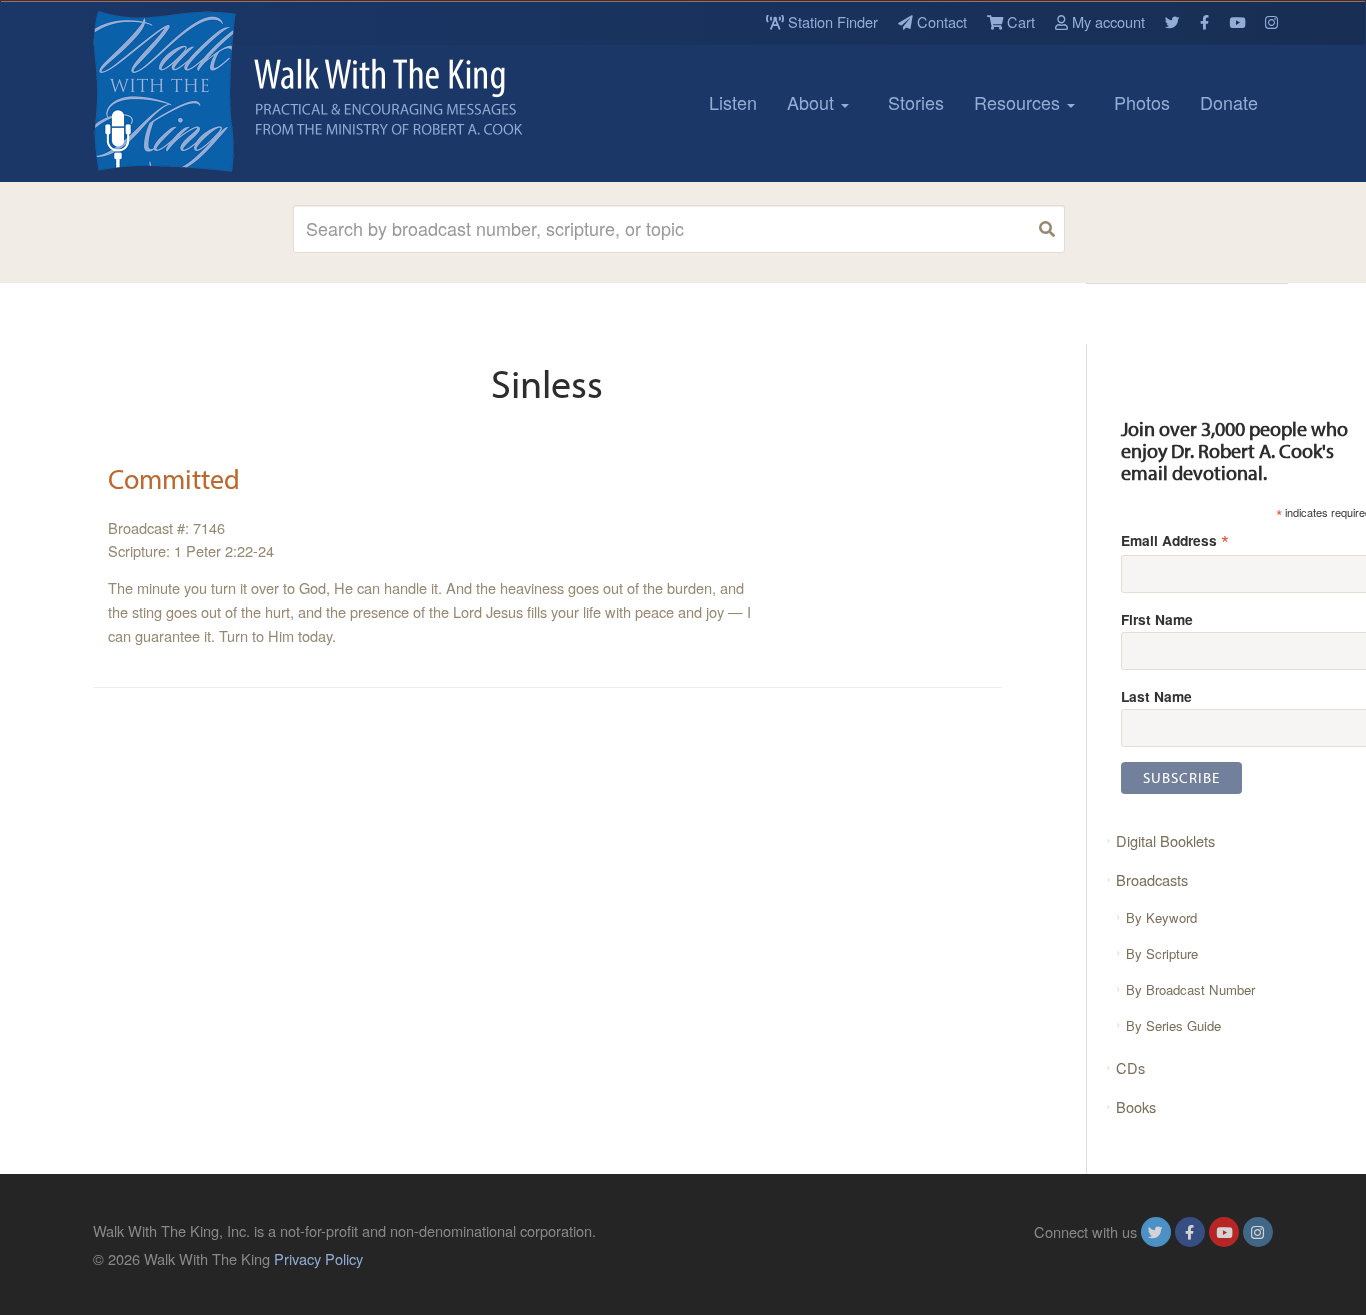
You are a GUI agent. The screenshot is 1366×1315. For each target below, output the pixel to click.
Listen (733, 102)
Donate (1229, 102)
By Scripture (1162, 953)
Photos (1142, 102)
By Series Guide (1173, 1025)
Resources (1019, 102)
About (813, 102)
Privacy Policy (318, 1258)
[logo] (183, 91)
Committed (174, 478)
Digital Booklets (1165, 840)
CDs (1130, 1067)
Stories (916, 102)
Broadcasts (1152, 879)
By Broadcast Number (1190, 989)
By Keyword (1161, 917)
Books (1136, 1106)
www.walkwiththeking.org (1192, 1258)
